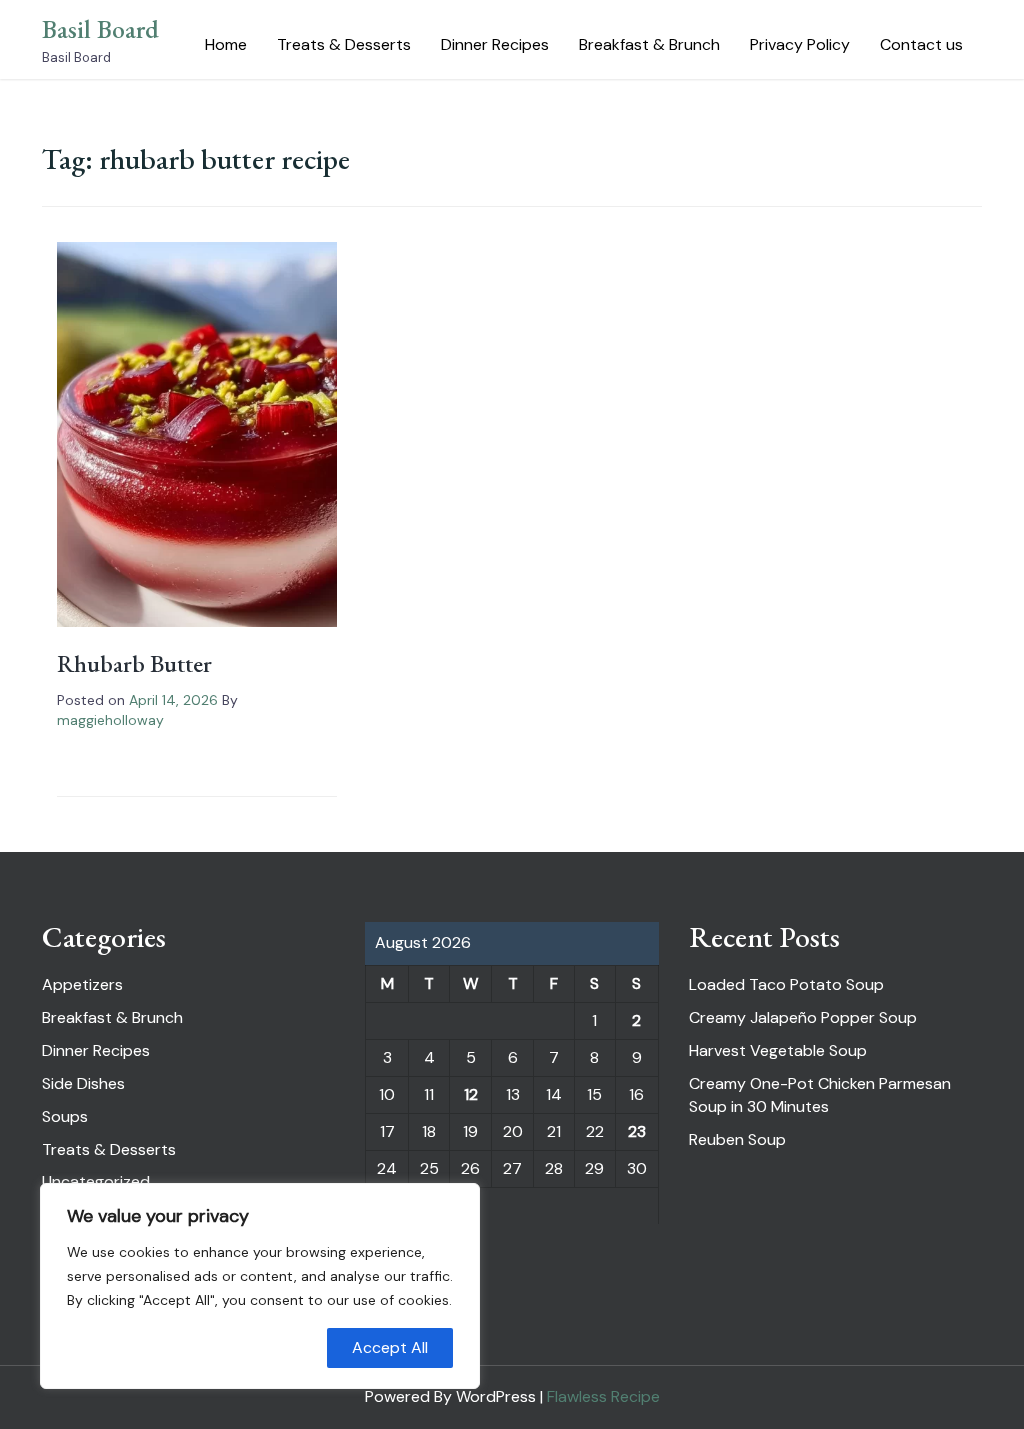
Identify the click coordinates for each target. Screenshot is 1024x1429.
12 (471, 1094)
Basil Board (100, 29)
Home (226, 44)
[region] (260, 1286)
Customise (131, 1347)
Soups (65, 1116)
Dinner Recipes (495, 44)
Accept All (390, 1347)
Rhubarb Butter (134, 663)
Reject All (260, 1347)
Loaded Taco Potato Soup (786, 984)
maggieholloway (110, 720)
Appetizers (82, 984)
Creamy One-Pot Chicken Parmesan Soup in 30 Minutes (820, 1095)
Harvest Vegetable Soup (778, 1050)
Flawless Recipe (603, 1396)
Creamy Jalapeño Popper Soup (803, 1017)
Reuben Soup (737, 1139)
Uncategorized (96, 1181)
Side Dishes (83, 1083)
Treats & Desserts (344, 44)
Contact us (921, 44)
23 (637, 1131)
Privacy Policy (800, 44)
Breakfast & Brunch (649, 44)
